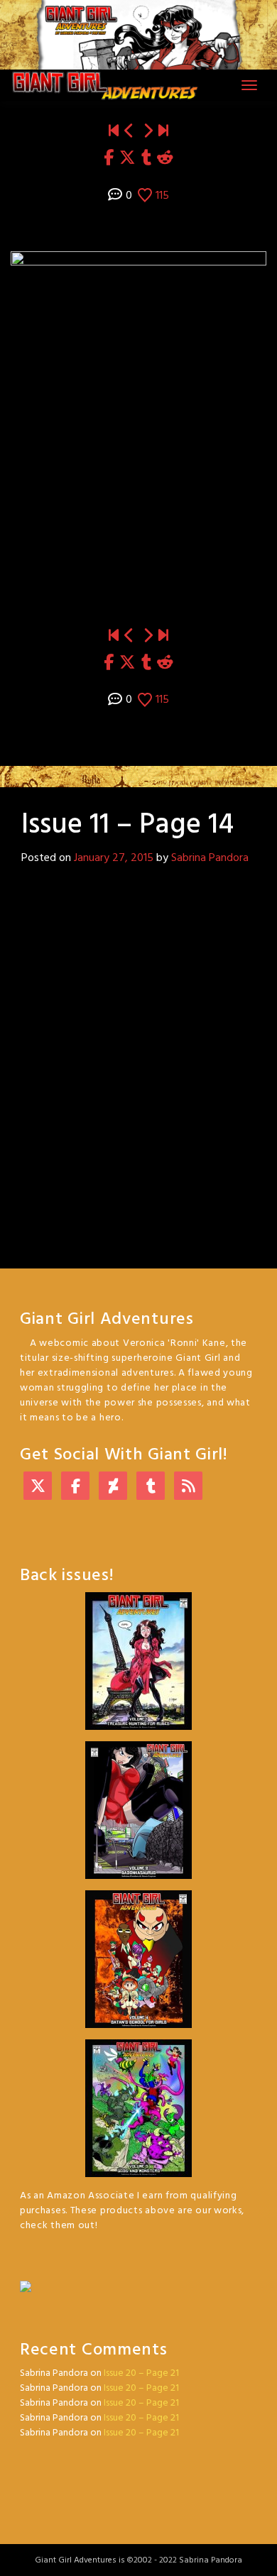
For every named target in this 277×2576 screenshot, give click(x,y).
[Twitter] (38, 1487)
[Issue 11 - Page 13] (129, 132)
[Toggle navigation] (249, 85)
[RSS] (188, 1487)
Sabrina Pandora (210, 858)
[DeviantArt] (113, 1487)
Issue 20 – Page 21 (141, 2373)
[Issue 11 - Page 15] (148, 132)
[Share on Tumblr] (146, 159)
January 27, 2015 (114, 858)
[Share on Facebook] (109, 159)
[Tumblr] (151, 1487)
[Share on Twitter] (127, 159)
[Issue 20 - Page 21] (163, 132)
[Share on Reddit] (165, 159)
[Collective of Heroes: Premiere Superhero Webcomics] (138, 2279)
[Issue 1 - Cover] (114, 132)
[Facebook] (75, 1487)
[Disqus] (138, 1063)
